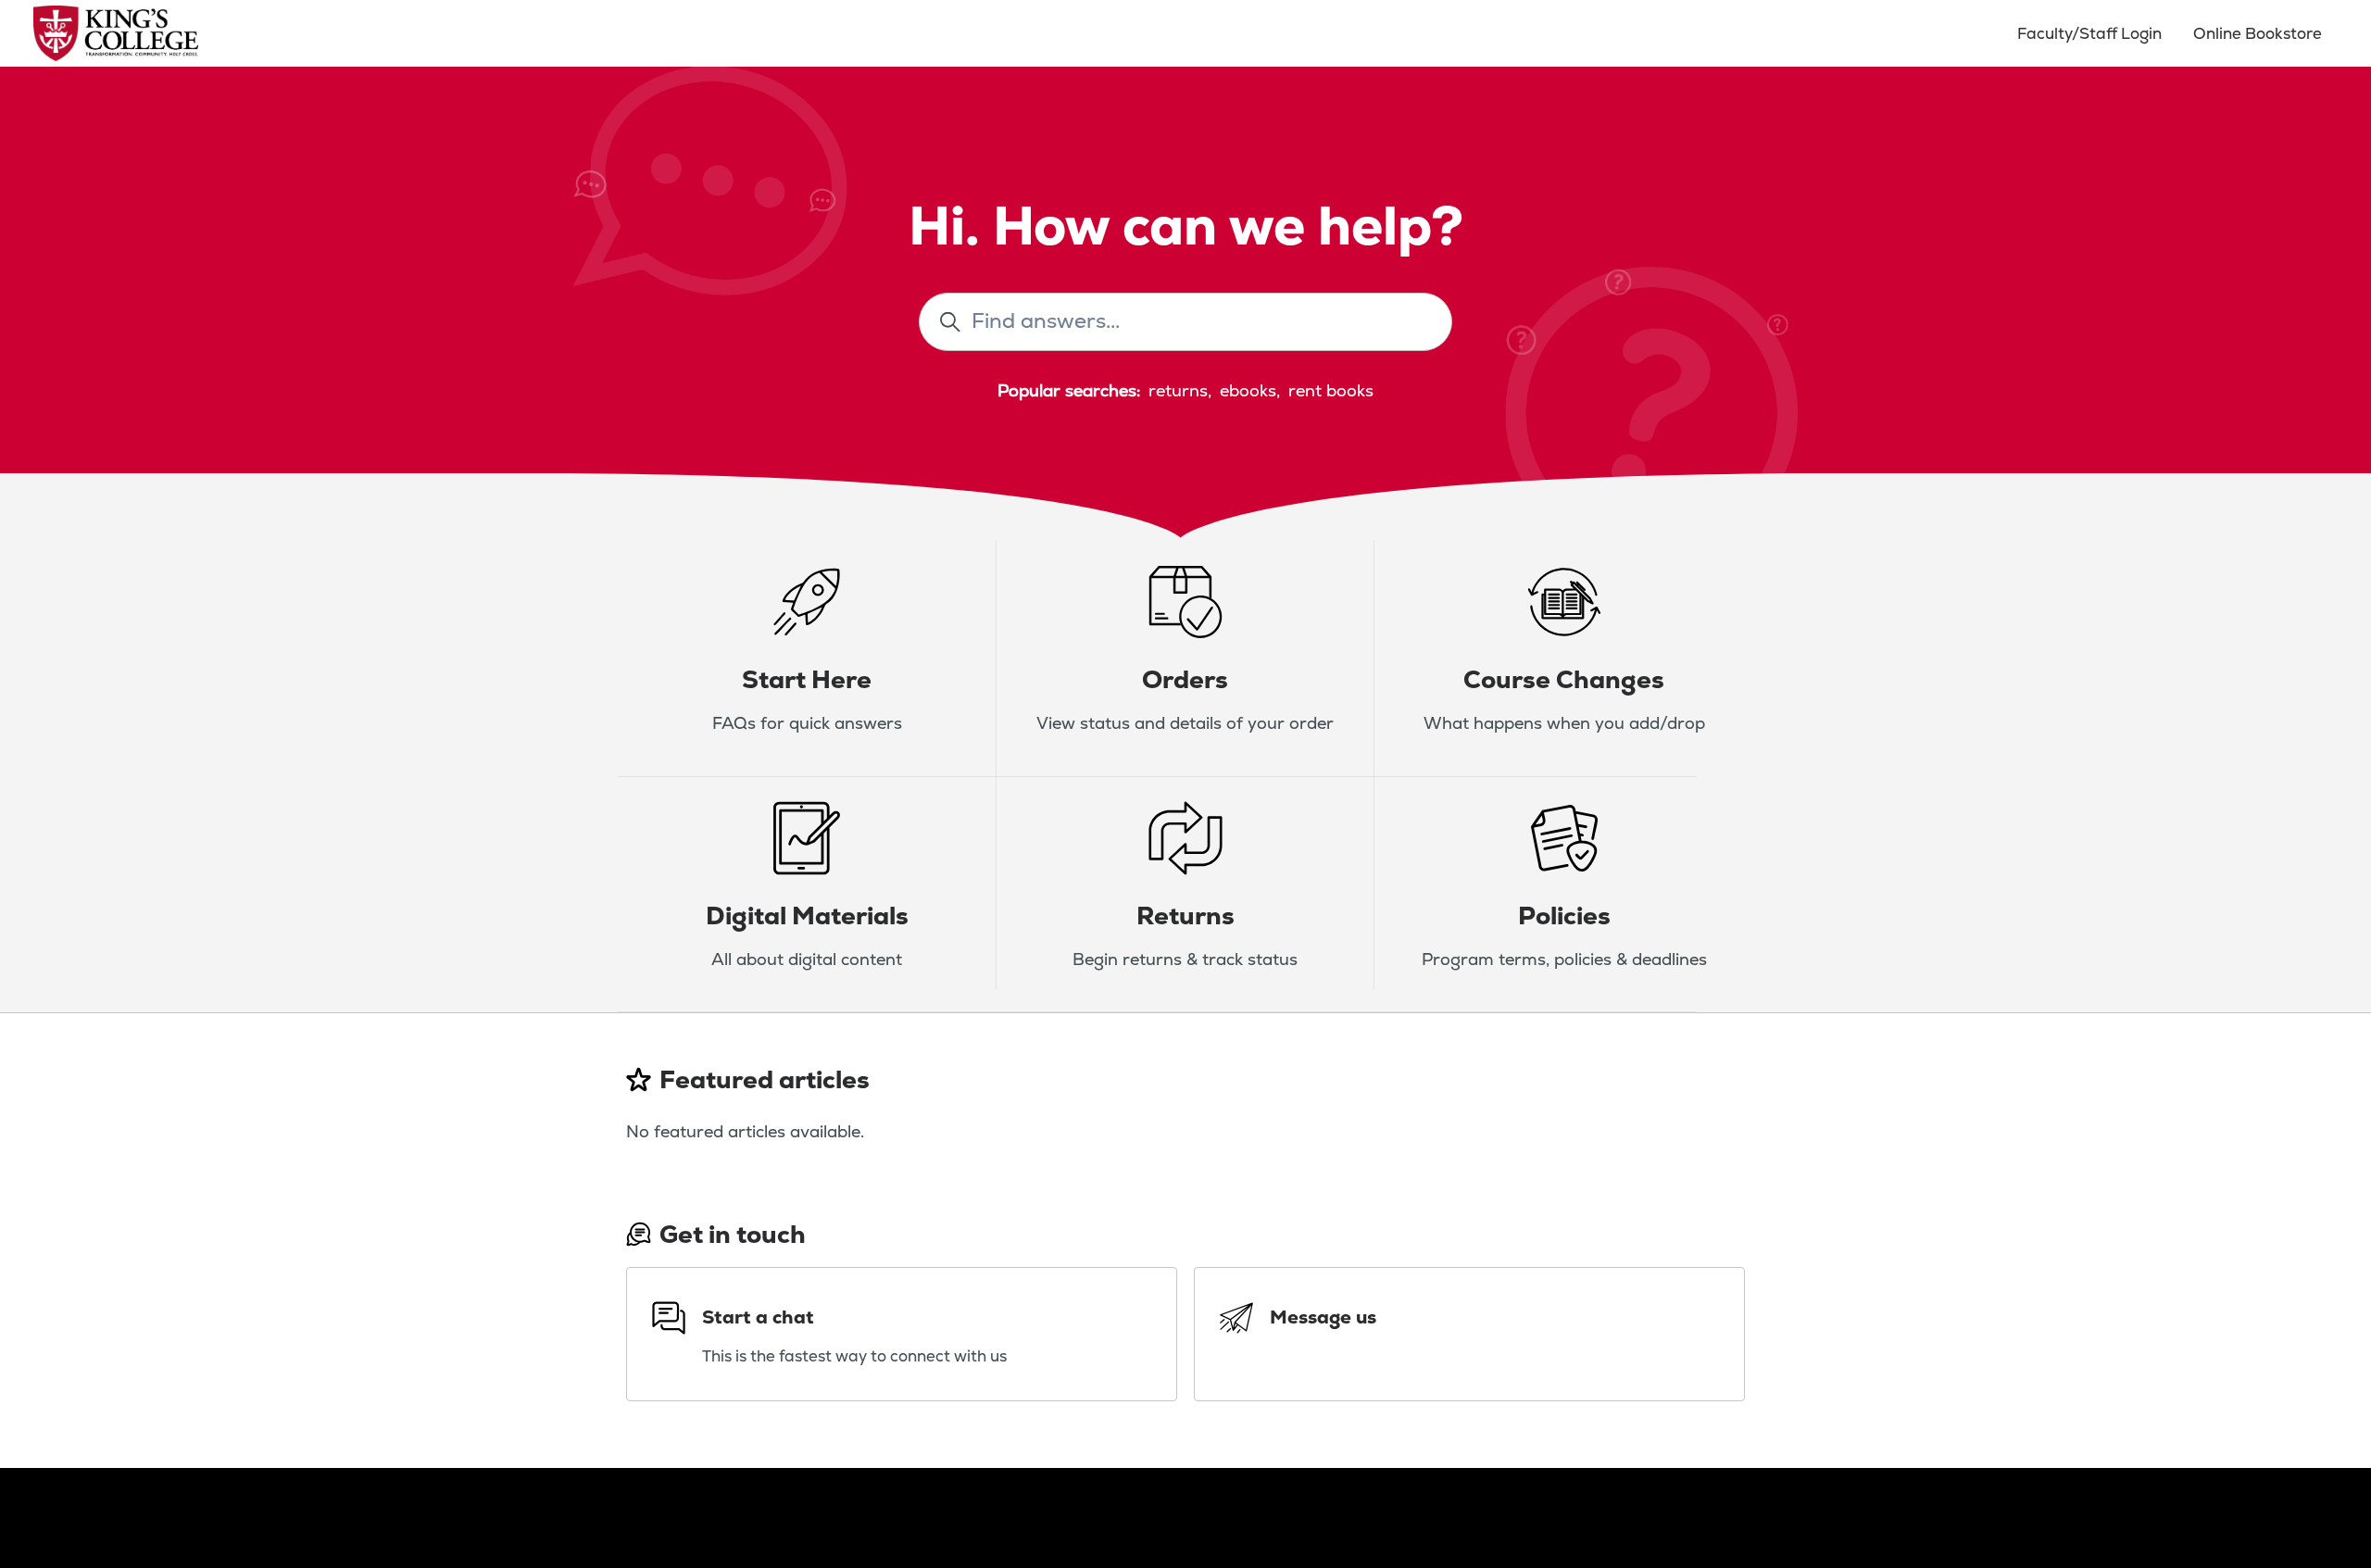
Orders (1185, 679)
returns (1178, 390)
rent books (1331, 390)
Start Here (807, 679)
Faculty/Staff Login (2089, 33)
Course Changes (1564, 679)
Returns (1185, 916)
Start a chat (758, 1317)
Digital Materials (807, 916)
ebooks (1248, 390)
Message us (1323, 1317)
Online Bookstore (2258, 33)
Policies (1564, 916)
